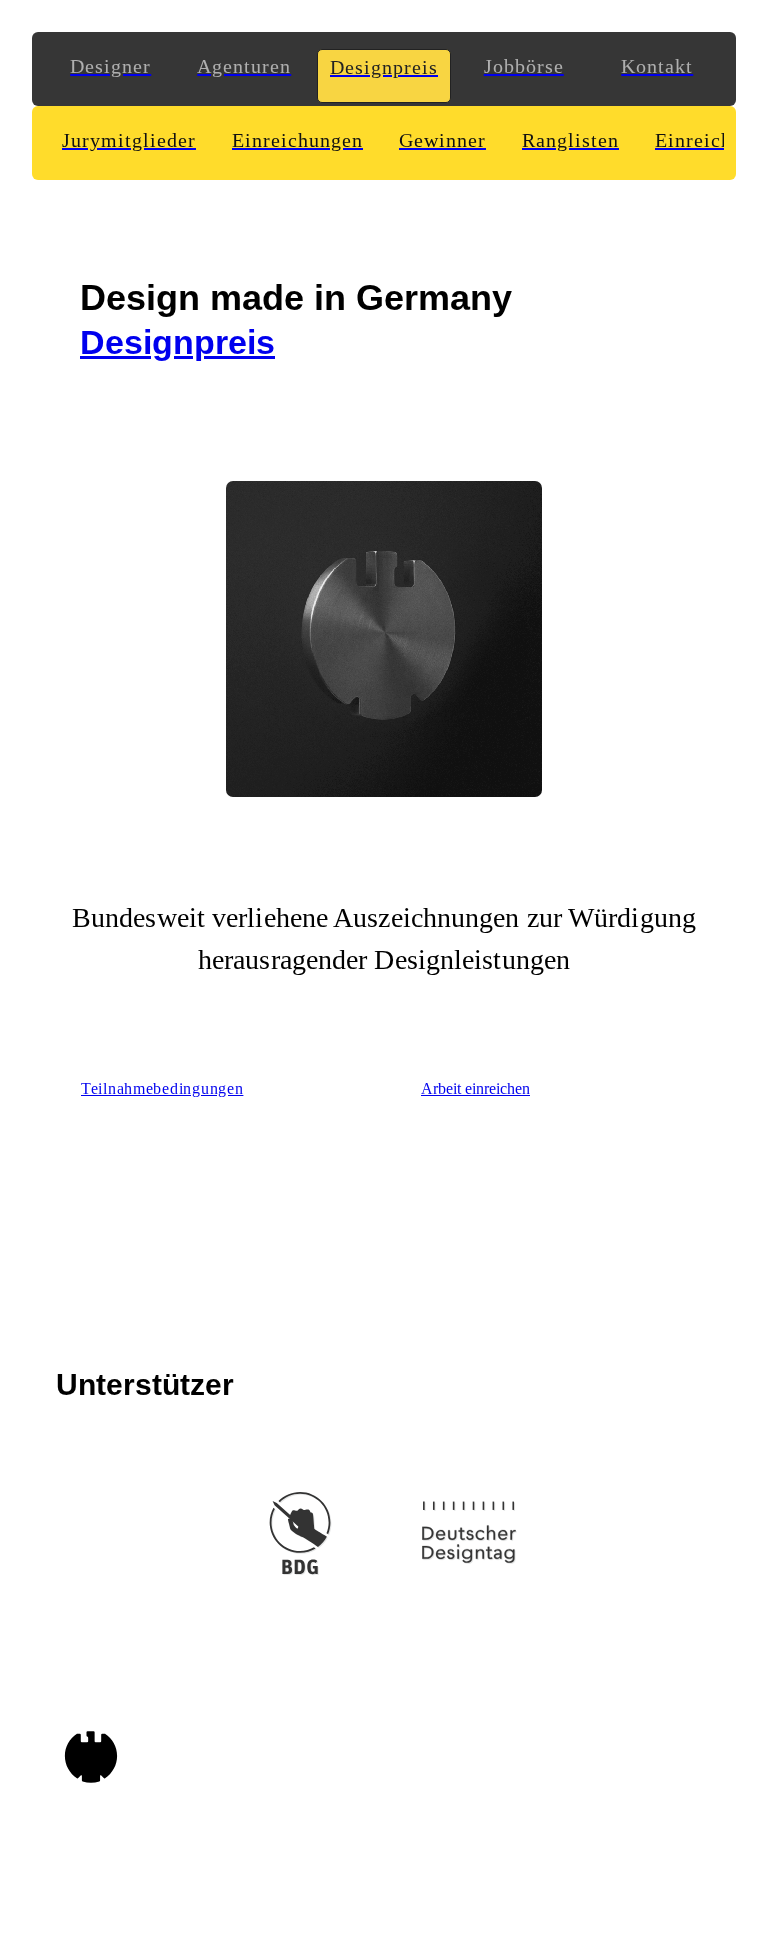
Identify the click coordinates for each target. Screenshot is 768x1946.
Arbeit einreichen (475, 1088)
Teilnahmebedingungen (162, 1088)
